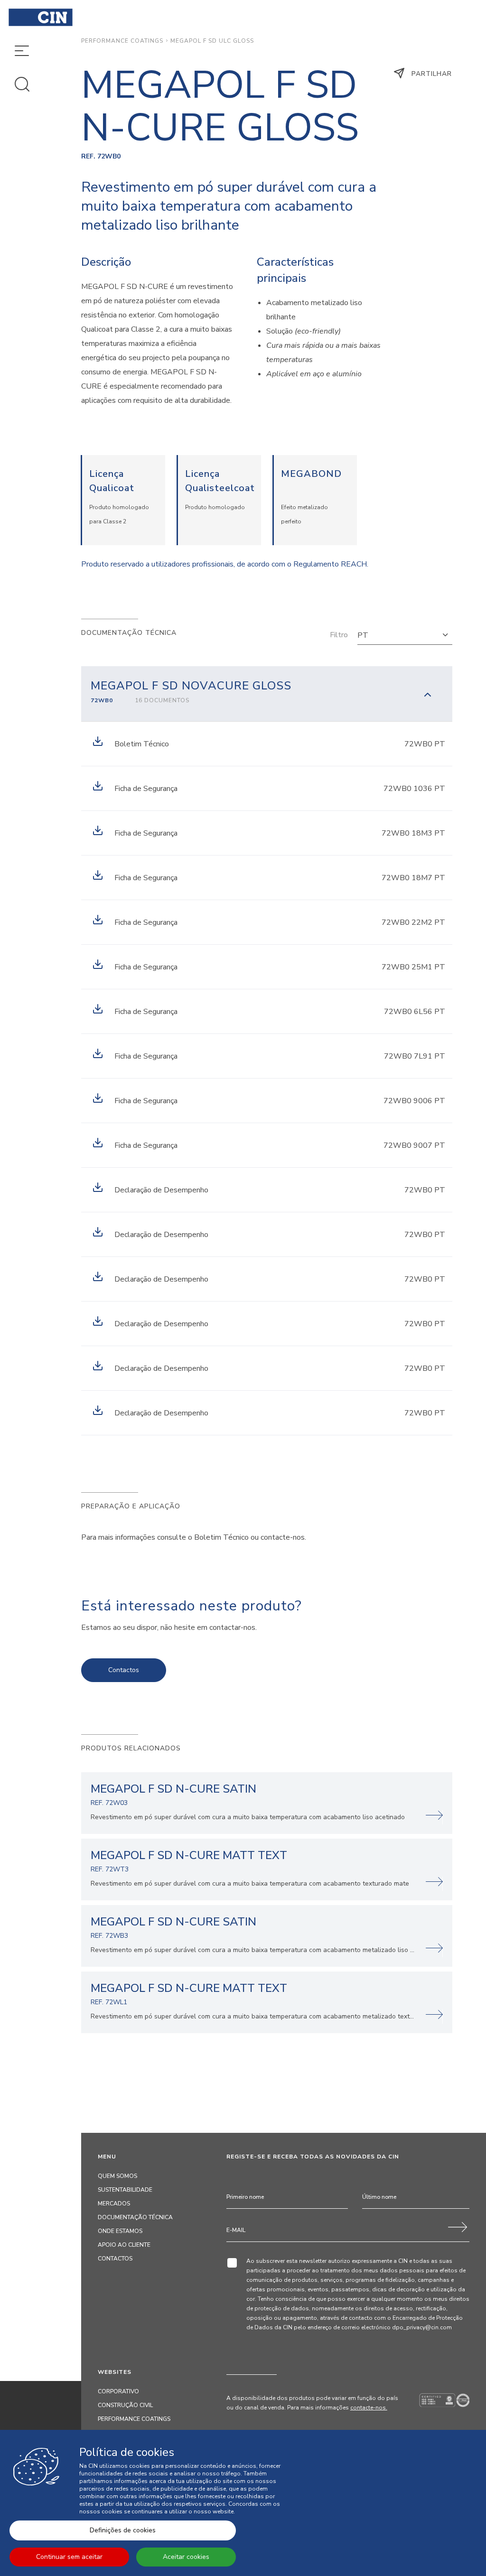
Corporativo (118, 2391)
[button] (405, 635)
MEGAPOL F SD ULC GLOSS (212, 41)
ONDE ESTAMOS (120, 2231)
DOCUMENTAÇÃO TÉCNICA (135, 2217)
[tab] (267, 694)
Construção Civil (125, 2405)
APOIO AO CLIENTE (124, 2245)
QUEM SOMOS (117, 2176)
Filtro (339, 635)
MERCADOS (114, 2204)
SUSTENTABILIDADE (125, 2190)
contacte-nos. (369, 2408)
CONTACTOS (115, 2259)
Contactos (124, 1670)
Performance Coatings (122, 41)
